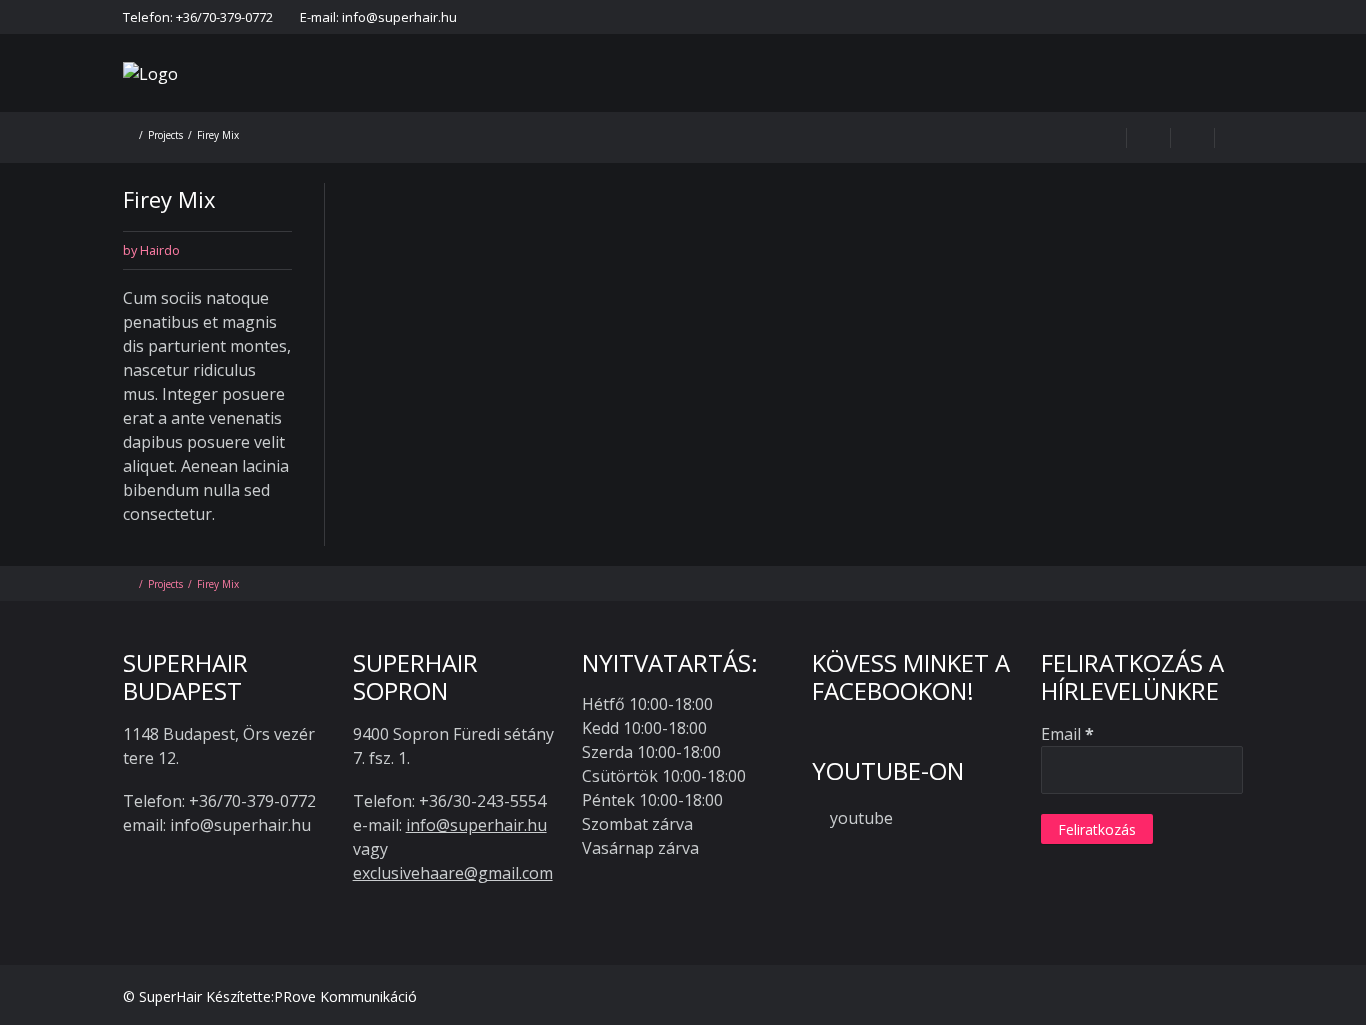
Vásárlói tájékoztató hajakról (985, 17)
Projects (165, 135)
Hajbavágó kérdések (868, 99)
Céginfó (1167, 17)
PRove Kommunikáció (345, 996)
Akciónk (733, 99)
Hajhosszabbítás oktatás (1184, 99)
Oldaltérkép (1247, 17)
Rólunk (495, 99)
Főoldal (668, 17)
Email (1067, 734)
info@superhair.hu (476, 825)
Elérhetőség (747, 17)
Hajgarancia (840, 17)
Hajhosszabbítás (612, 99)
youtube (861, 818)
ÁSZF (1108, 17)
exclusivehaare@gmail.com (453, 873)
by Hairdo (151, 250)
